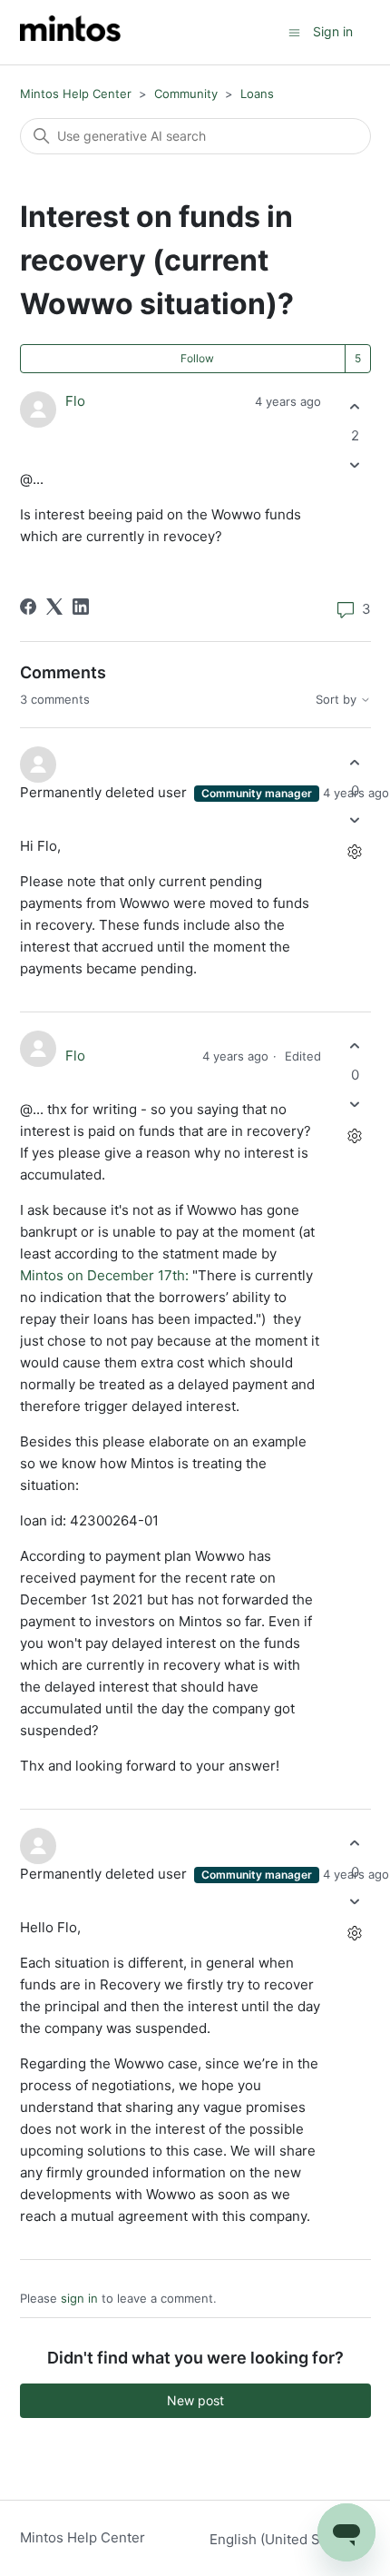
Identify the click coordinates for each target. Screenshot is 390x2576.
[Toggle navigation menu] (294, 31)
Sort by (338, 700)
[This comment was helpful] (355, 762)
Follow (197, 358)
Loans (257, 94)
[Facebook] (28, 607)
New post (195, 2400)
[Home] (70, 32)
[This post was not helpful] (355, 464)
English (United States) (285, 2539)
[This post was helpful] (355, 407)
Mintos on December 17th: (104, 1275)
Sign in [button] (333, 31)
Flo (75, 401)
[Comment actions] (355, 852)
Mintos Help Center (76, 94)
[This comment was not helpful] (355, 820)
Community (186, 94)
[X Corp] (54, 607)
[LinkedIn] (81, 607)
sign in (79, 2298)
